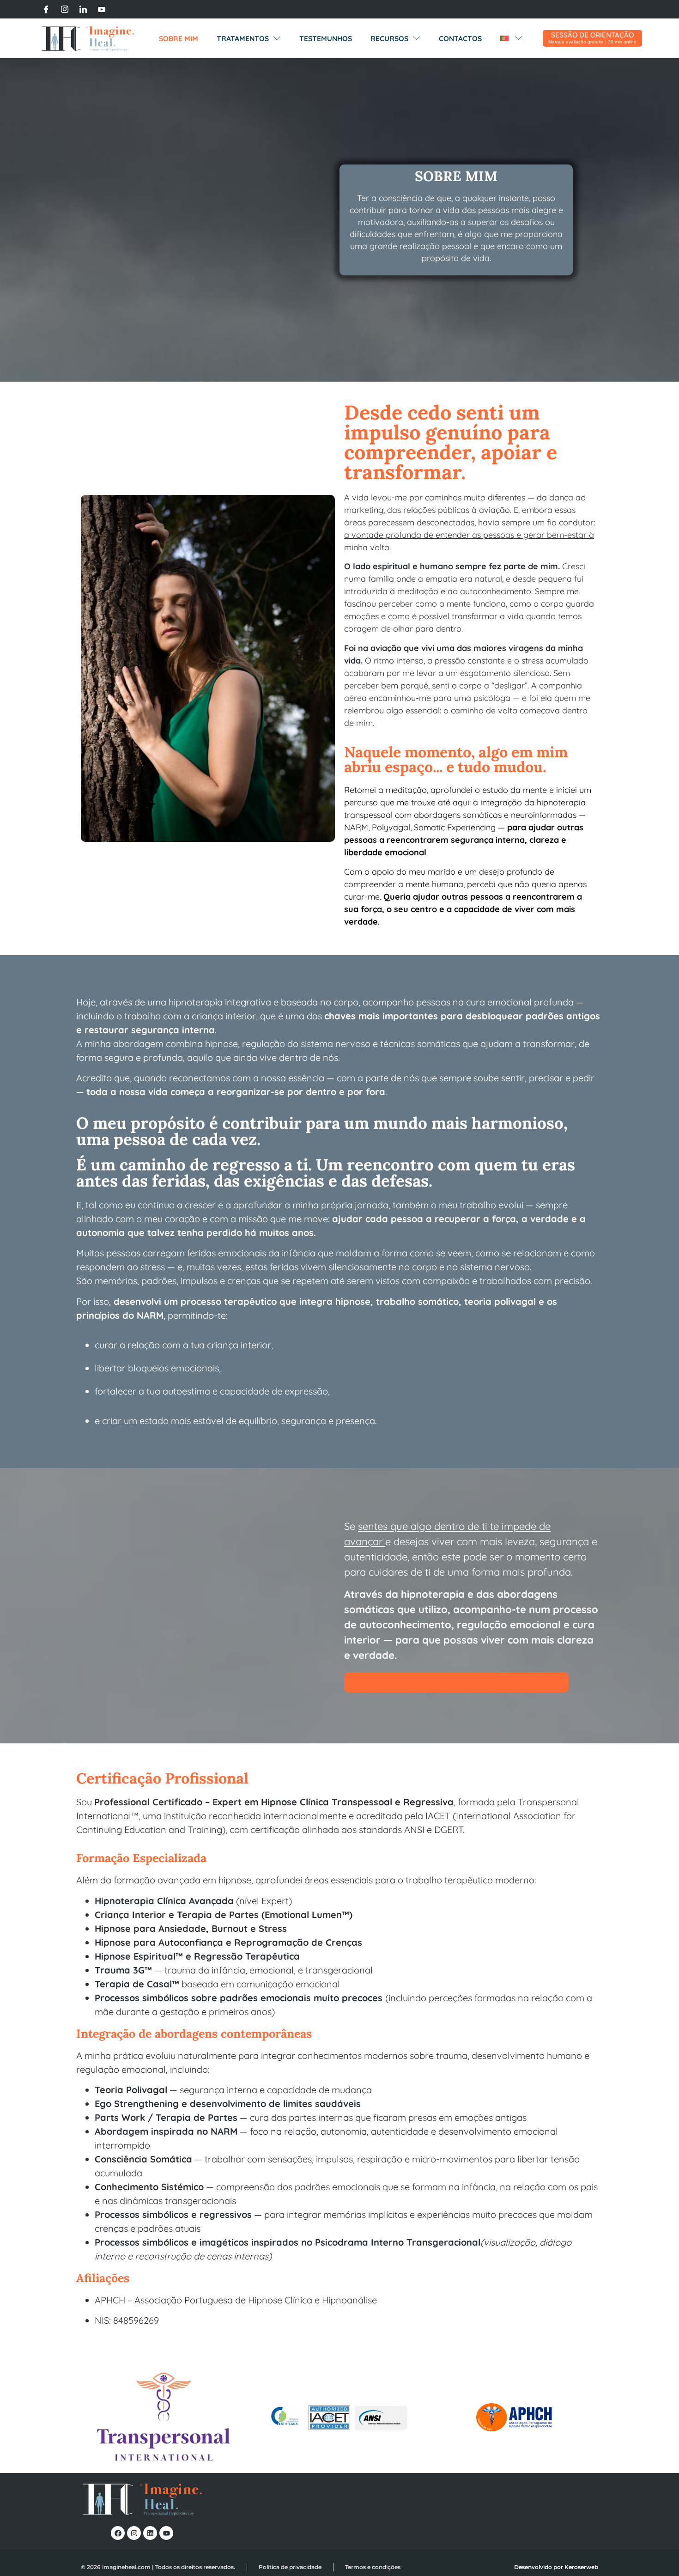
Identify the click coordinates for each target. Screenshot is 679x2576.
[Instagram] (65, 9)
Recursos (389, 38)
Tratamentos (243, 38)
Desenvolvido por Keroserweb (556, 2567)
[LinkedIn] (83, 9)
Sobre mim (179, 38)
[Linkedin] (150, 2533)
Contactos (460, 38)
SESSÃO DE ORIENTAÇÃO (592, 35)
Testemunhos (326, 38)
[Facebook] (46, 9)
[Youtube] (102, 9)
